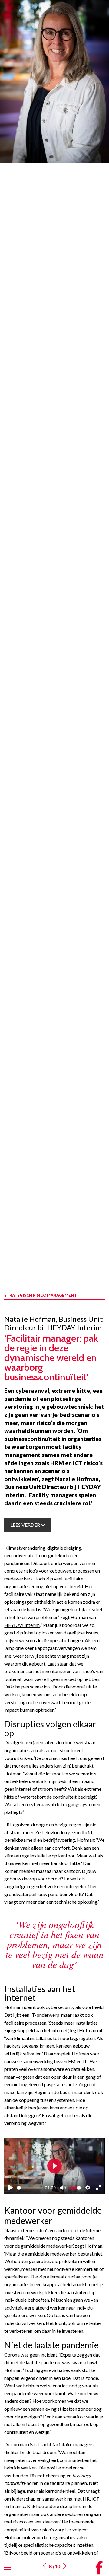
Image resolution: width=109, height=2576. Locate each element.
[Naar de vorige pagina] (45, 2566)
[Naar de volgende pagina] (64, 2566)
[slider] (30, 2188)
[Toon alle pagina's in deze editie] (8, 2567)
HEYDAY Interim (22, 1625)
